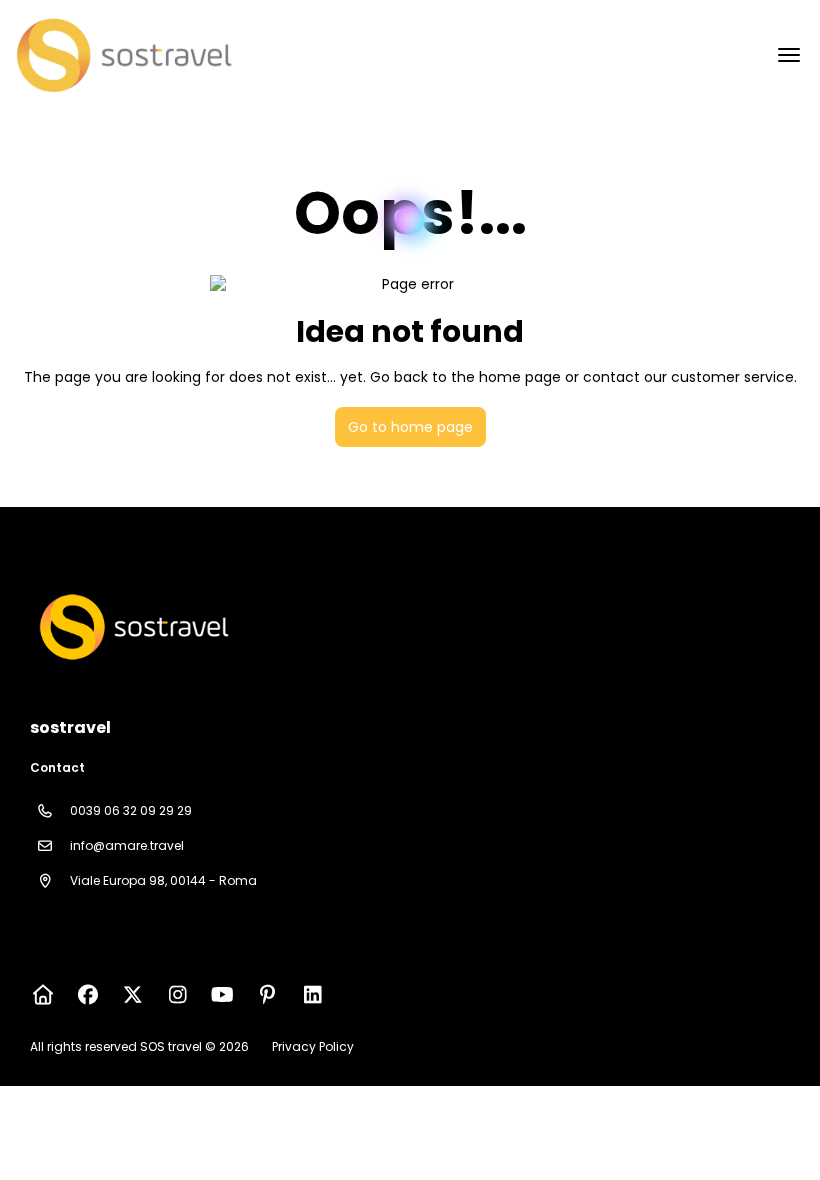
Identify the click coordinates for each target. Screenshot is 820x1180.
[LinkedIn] (312, 995)
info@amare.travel (127, 845)
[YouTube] (222, 995)
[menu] (789, 55)
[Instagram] (177, 995)
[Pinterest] (267, 995)
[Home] (42, 995)
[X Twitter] (132, 995)
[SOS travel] (132, 627)
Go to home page (410, 427)
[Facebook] (87, 995)
